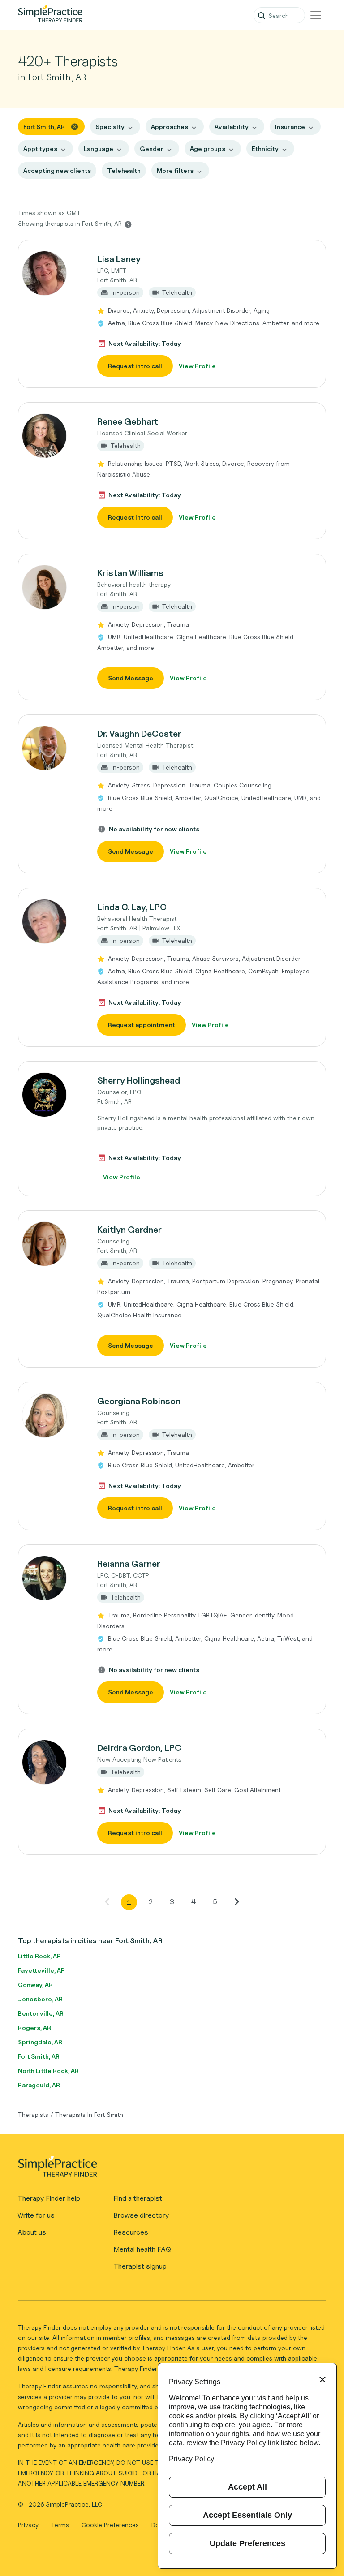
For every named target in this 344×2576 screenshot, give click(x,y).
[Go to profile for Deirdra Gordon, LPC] (53, 1762)
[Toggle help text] (128, 224)
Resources (131, 2232)
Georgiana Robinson (139, 1401)
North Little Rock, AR (48, 2071)
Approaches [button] (170, 127)
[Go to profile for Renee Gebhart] (53, 436)
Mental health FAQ (142, 2249)
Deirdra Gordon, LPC (139, 1748)
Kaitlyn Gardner (129, 1230)
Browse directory (141, 2215)
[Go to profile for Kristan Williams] (53, 587)
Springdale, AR (40, 2042)
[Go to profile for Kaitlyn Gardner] (53, 1244)
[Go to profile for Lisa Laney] (53, 273)
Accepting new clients (57, 170)
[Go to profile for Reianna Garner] (53, 1578)
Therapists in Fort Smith (89, 2114)
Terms (61, 2525)
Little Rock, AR (39, 1956)
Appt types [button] (40, 148)
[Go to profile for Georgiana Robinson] (53, 1415)
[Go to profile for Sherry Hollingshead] (53, 1095)
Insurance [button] (290, 127)
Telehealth (124, 170)
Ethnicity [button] (265, 148)
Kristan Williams (130, 573)
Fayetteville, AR (41, 1970)
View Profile (197, 366)
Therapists (33, 2114)
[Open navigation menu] (316, 15)
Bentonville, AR (41, 2013)
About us (32, 2232)
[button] (172, 314)
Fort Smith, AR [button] (44, 127)
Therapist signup (140, 2266)
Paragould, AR (39, 2085)
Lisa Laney (119, 259)
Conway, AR (35, 1985)
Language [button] (99, 148)
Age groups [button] (208, 148)
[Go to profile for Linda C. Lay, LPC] (53, 921)
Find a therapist (138, 2198)
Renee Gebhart (128, 421)
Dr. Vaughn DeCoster (139, 734)
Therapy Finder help (49, 2198)
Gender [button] (152, 148)
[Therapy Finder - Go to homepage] (168, 2169)
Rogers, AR (34, 2028)
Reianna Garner (129, 1564)
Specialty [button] (110, 127)
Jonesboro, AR (40, 1999)
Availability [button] (232, 127)
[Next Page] (236, 1901)
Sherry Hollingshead (139, 1080)
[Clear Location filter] (75, 126)
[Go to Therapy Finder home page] (50, 15)
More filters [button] (175, 170)
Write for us (36, 2215)
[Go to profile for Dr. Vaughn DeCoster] (53, 748)
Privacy (29, 2525)
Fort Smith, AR (39, 2056)
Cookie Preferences (110, 2525)
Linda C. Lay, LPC (132, 907)
